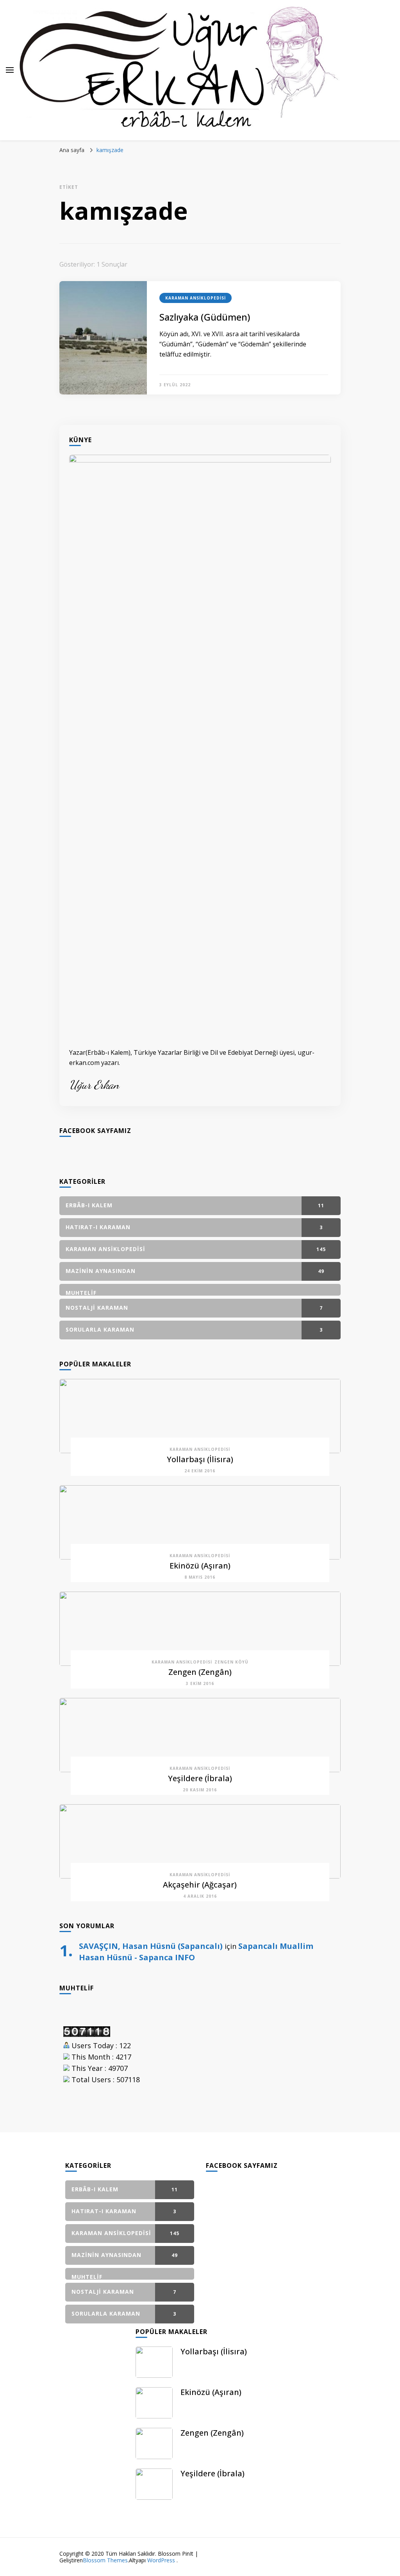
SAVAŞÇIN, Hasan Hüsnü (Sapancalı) (151, 1946)
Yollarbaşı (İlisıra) (200, 1459)
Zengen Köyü (231, 1662)
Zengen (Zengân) (200, 1672)
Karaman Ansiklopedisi (196, 298)
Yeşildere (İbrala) (200, 1778)
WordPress (161, 2560)
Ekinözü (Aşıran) (200, 1566)
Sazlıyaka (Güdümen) (205, 317)
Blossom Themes (105, 2560)
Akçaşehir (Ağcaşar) (200, 1885)
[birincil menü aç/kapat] (10, 70)
